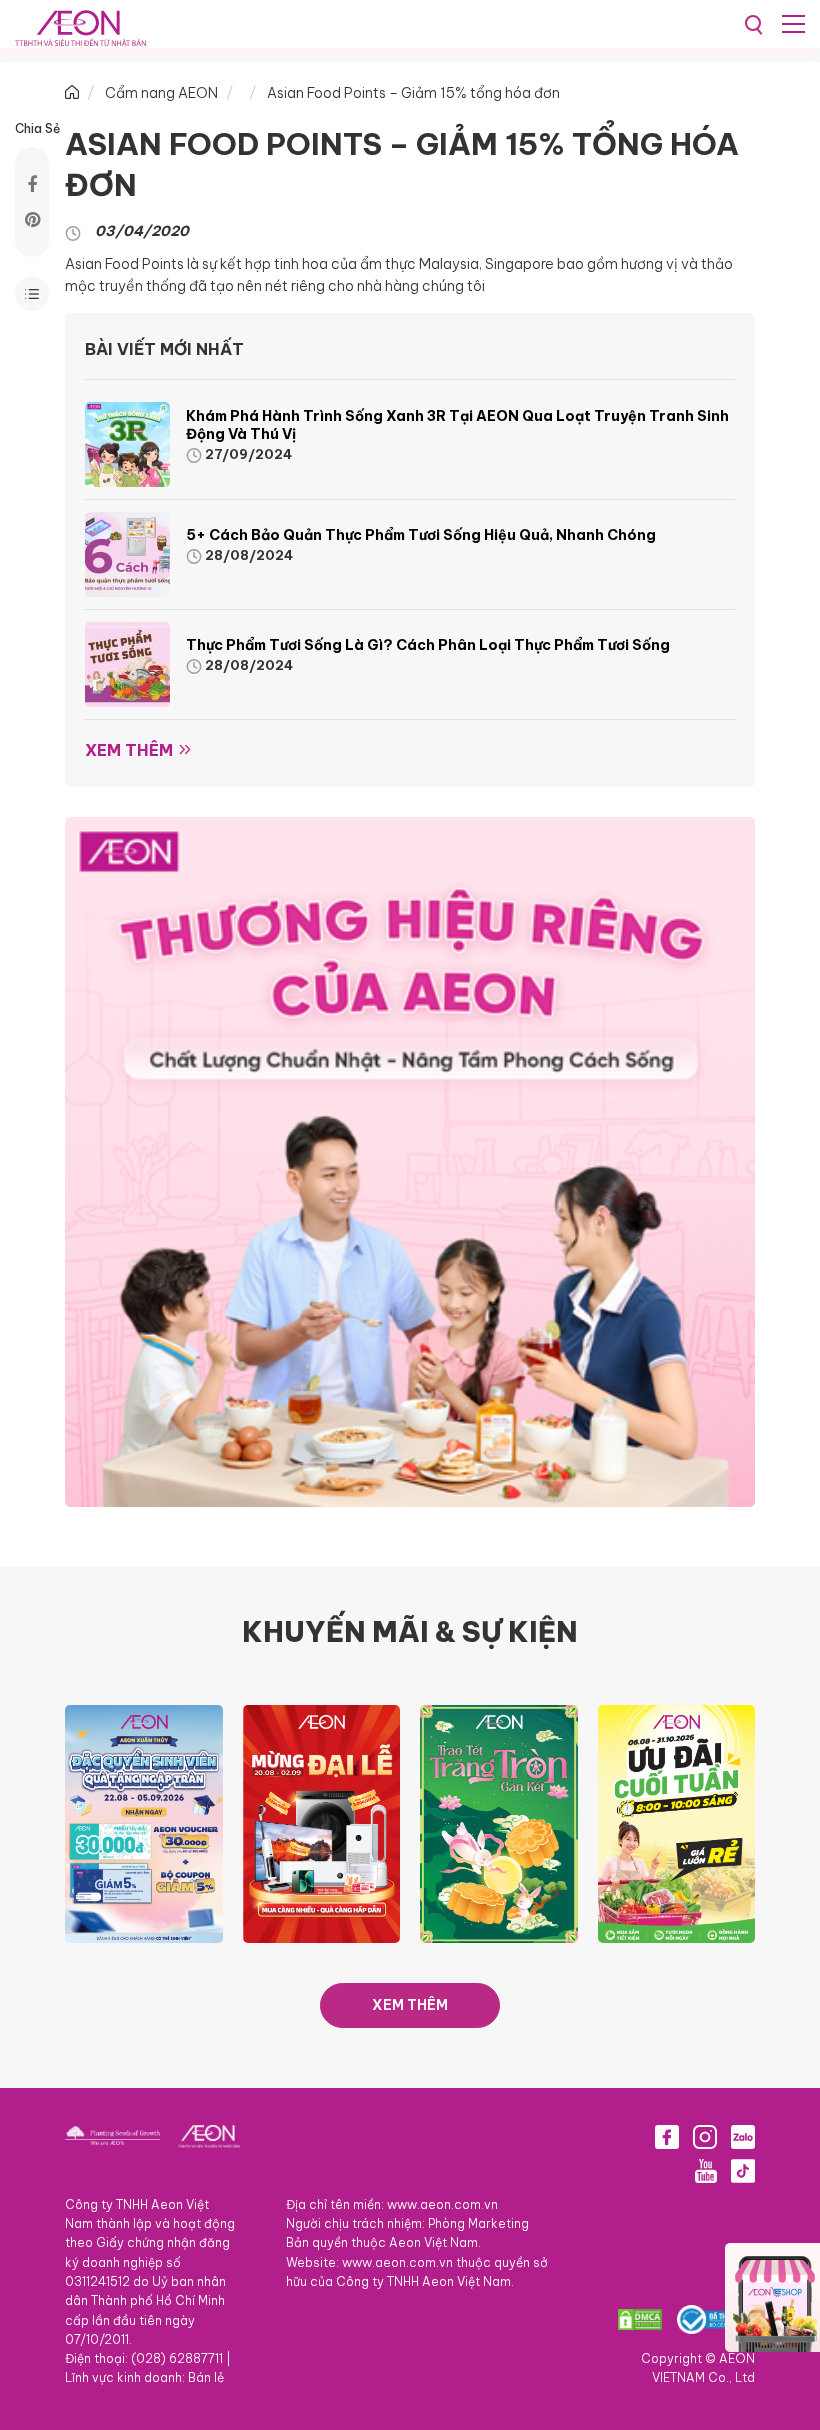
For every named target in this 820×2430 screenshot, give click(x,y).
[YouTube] (706, 2171)
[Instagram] (705, 2137)
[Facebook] (667, 2137)
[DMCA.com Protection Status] (640, 2319)
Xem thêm (129, 750)
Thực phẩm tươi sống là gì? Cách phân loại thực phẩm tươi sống (428, 645)
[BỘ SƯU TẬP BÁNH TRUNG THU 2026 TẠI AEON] (499, 1822)
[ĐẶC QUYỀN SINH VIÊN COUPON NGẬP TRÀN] (144, 1822)
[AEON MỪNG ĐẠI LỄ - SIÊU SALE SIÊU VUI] (322, 1822)
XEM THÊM (410, 2005)
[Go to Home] (72, 93)
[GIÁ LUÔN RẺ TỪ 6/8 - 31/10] (677, 1822)
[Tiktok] (743, 2171)
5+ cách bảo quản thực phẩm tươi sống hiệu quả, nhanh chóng (422, 535)
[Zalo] (743, 2137)
